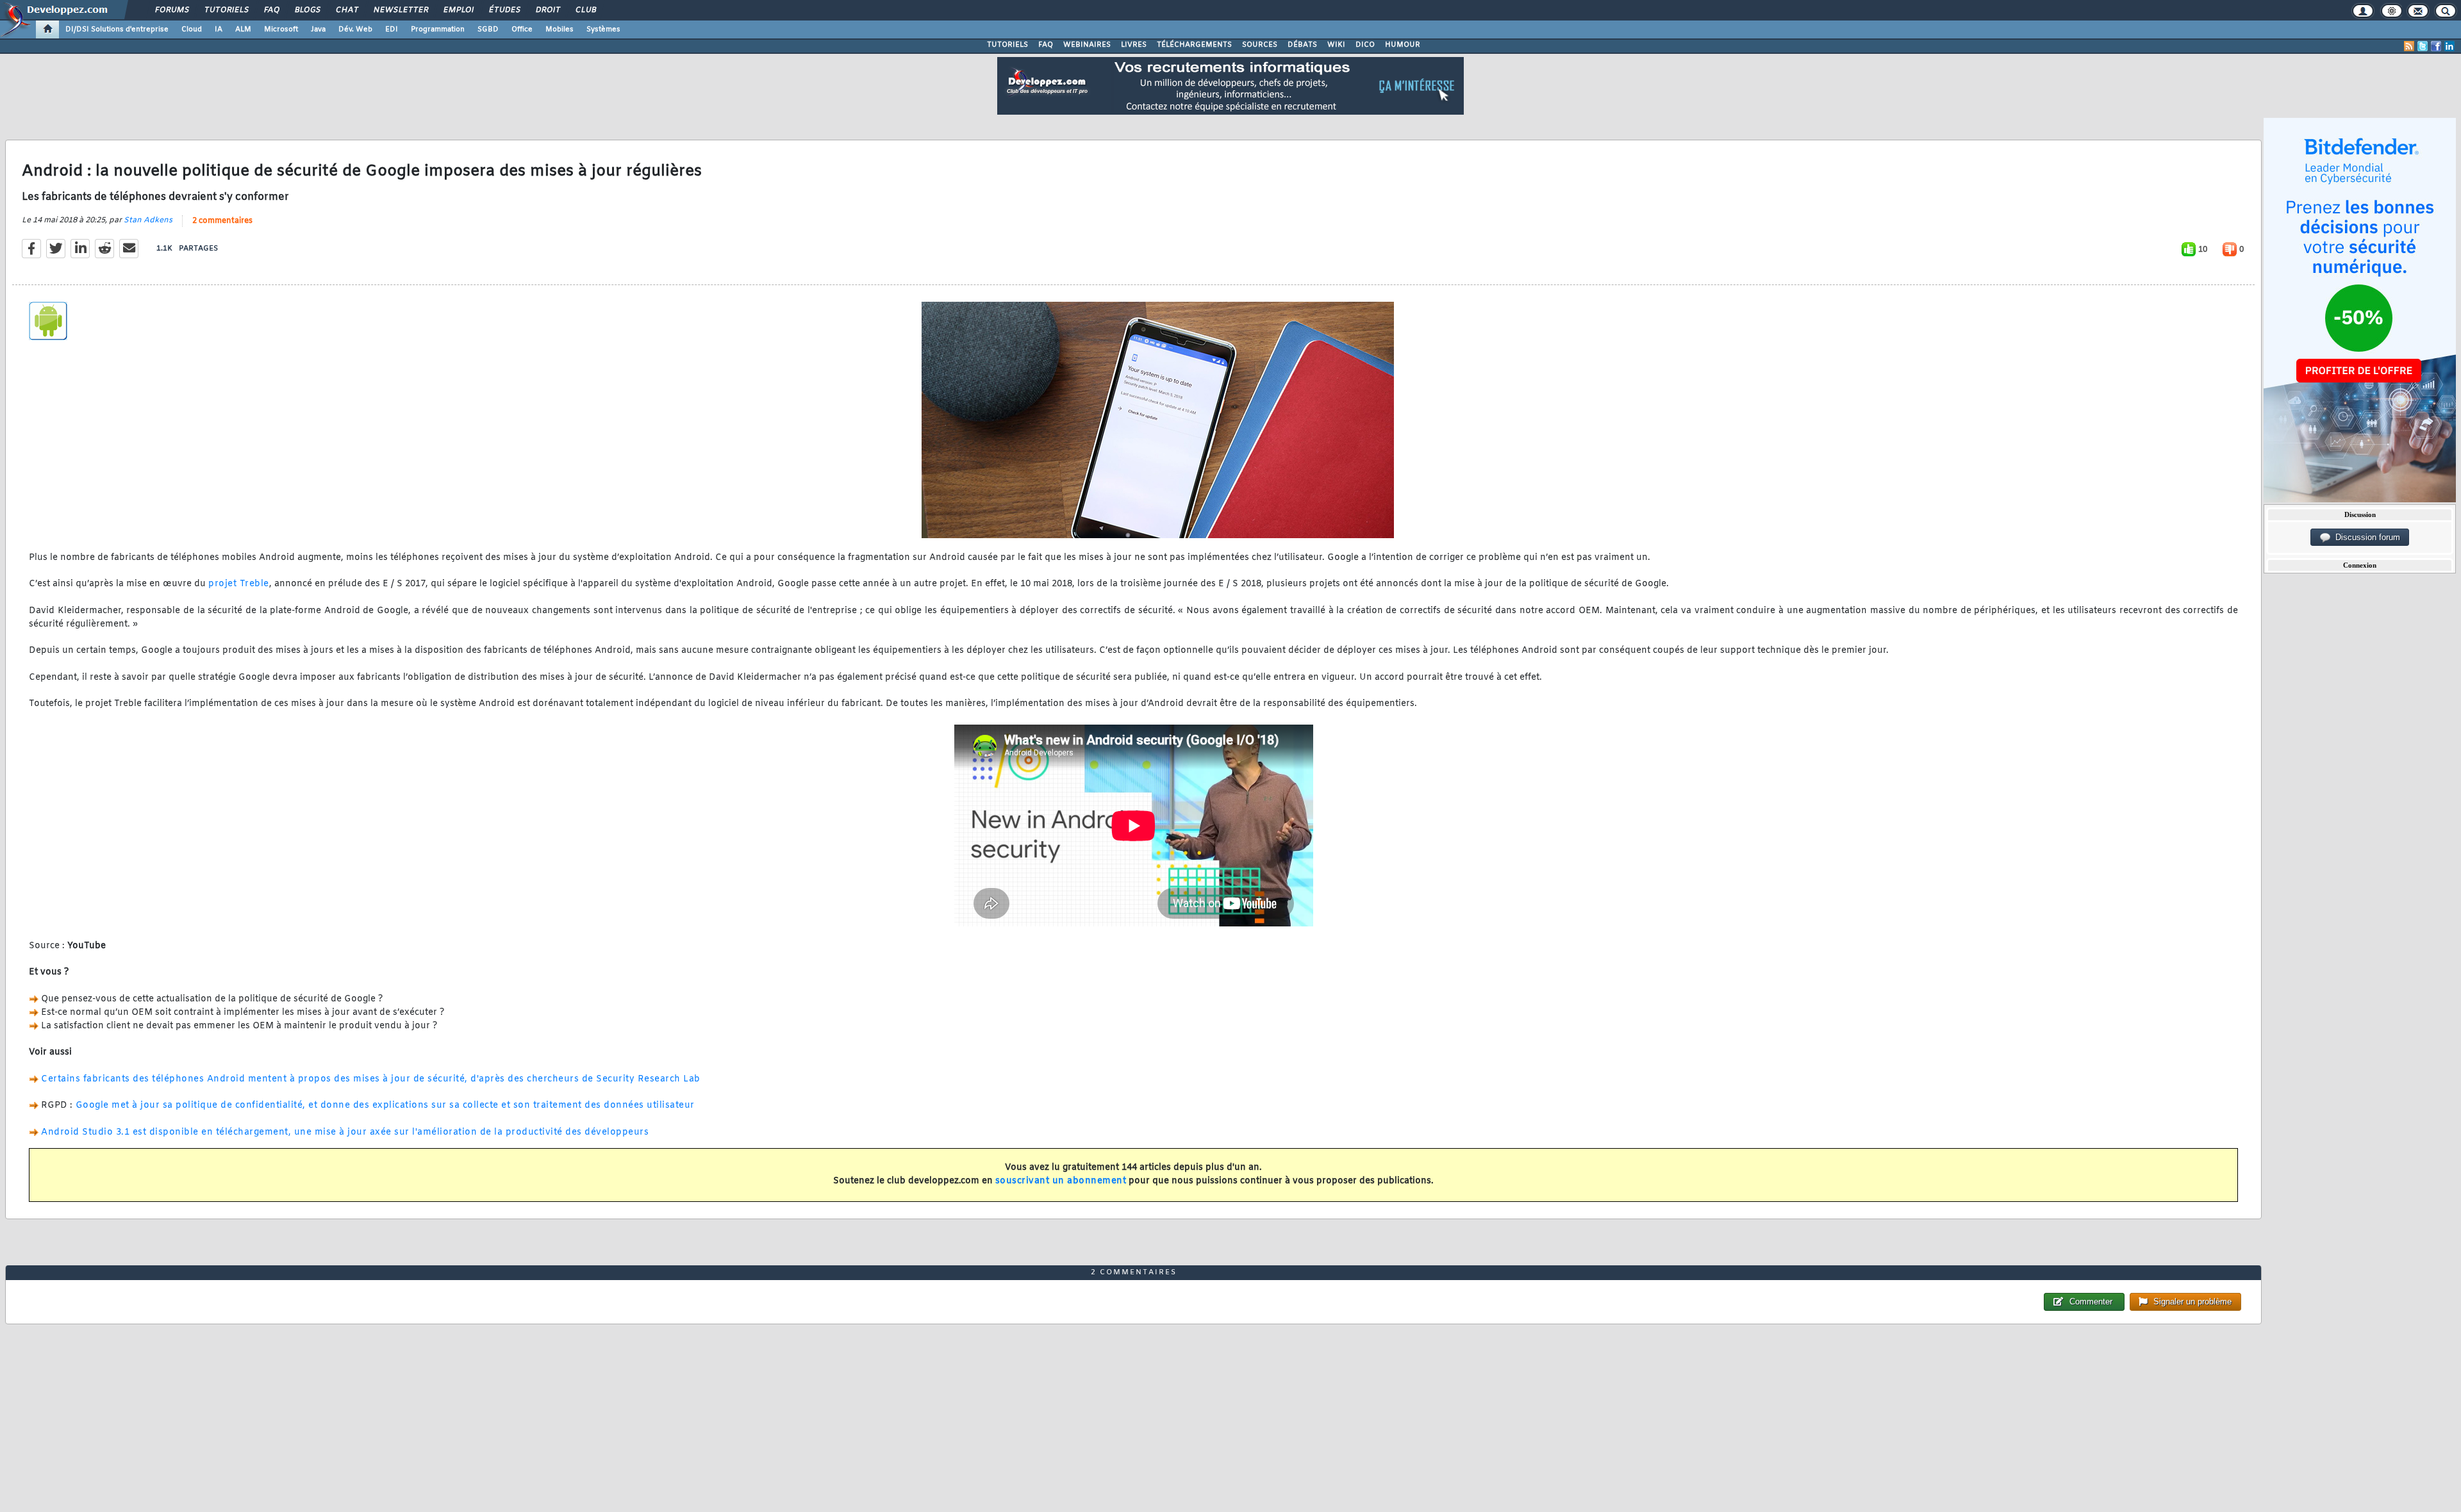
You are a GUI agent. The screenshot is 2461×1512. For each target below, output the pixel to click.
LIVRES (1134, 45)
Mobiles (559, 29)
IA (219, 29)
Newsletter (400, 10)
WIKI (1336, 45)
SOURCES (1260, 45)
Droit (547, 10)
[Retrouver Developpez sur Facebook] (2436, 46)
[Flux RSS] (2409, 46)
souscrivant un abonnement (1061, 1181)
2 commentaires (222, 221)
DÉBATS (1302, 45)
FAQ (271, 10)
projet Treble (239, 584)
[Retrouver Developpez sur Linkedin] (2449, 46)
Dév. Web (355, 29)
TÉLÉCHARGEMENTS (1194, 45)
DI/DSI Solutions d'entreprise (117, 29)
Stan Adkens (148, 220)
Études (504, 10)
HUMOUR (1403, 45)
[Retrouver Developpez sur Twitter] (2423, 46)
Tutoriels (226, 10)
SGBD (488, 29)
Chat (346, 10)
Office (522, 29)
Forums (171, 10)
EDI (392, 29)
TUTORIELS (1007, 45)
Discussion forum (2365, 537)
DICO (1365, 45)
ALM (243, 29)
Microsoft (281, 29)
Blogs (307, 10)
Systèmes (603, 29)
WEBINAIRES (1087, 45)
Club (585, 10)
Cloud (192, 29)
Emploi (458, 10)
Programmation (438, 29)
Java (318, 29)
